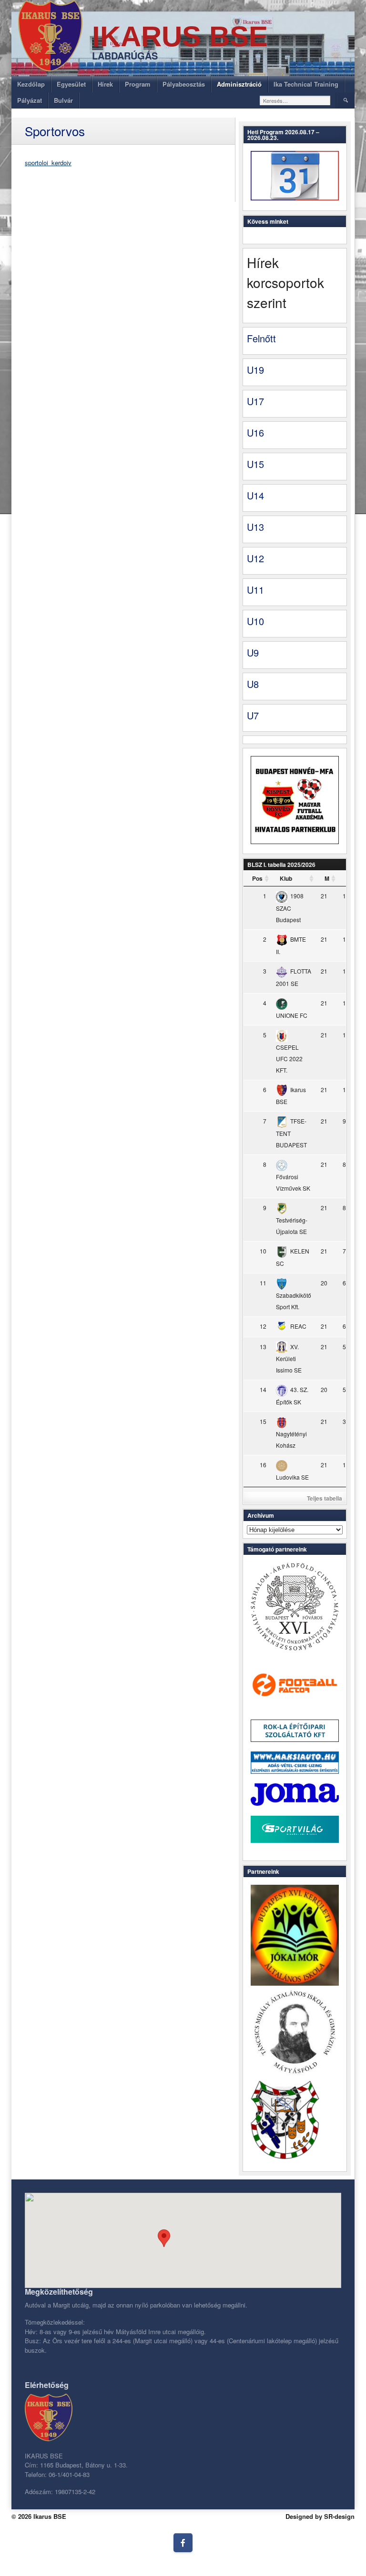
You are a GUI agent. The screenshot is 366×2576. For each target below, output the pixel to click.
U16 (255, 433)
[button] (164, 2238)
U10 (255, 621)
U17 (255, 401)
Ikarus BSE (180, 36)
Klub (286, 878)
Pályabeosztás (184, 84)
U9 (253, 652)
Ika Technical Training (306, 84)
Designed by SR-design (320, 2516)
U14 (255, 495)
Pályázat (30, 100)
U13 (255, 527)
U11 (255, 590)
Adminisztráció (239, 84)
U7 (253, 715)
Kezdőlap (31, 84)
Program (138, 84)
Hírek (105, 84)
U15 (255, 464)
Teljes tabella (325, 1498)
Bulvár (63, 100)
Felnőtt (261, 338)
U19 (255, 370)
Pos (257, 878)
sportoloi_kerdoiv (48, 163)
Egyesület (71, 84)
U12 (255, 558)
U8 (253, 684)
